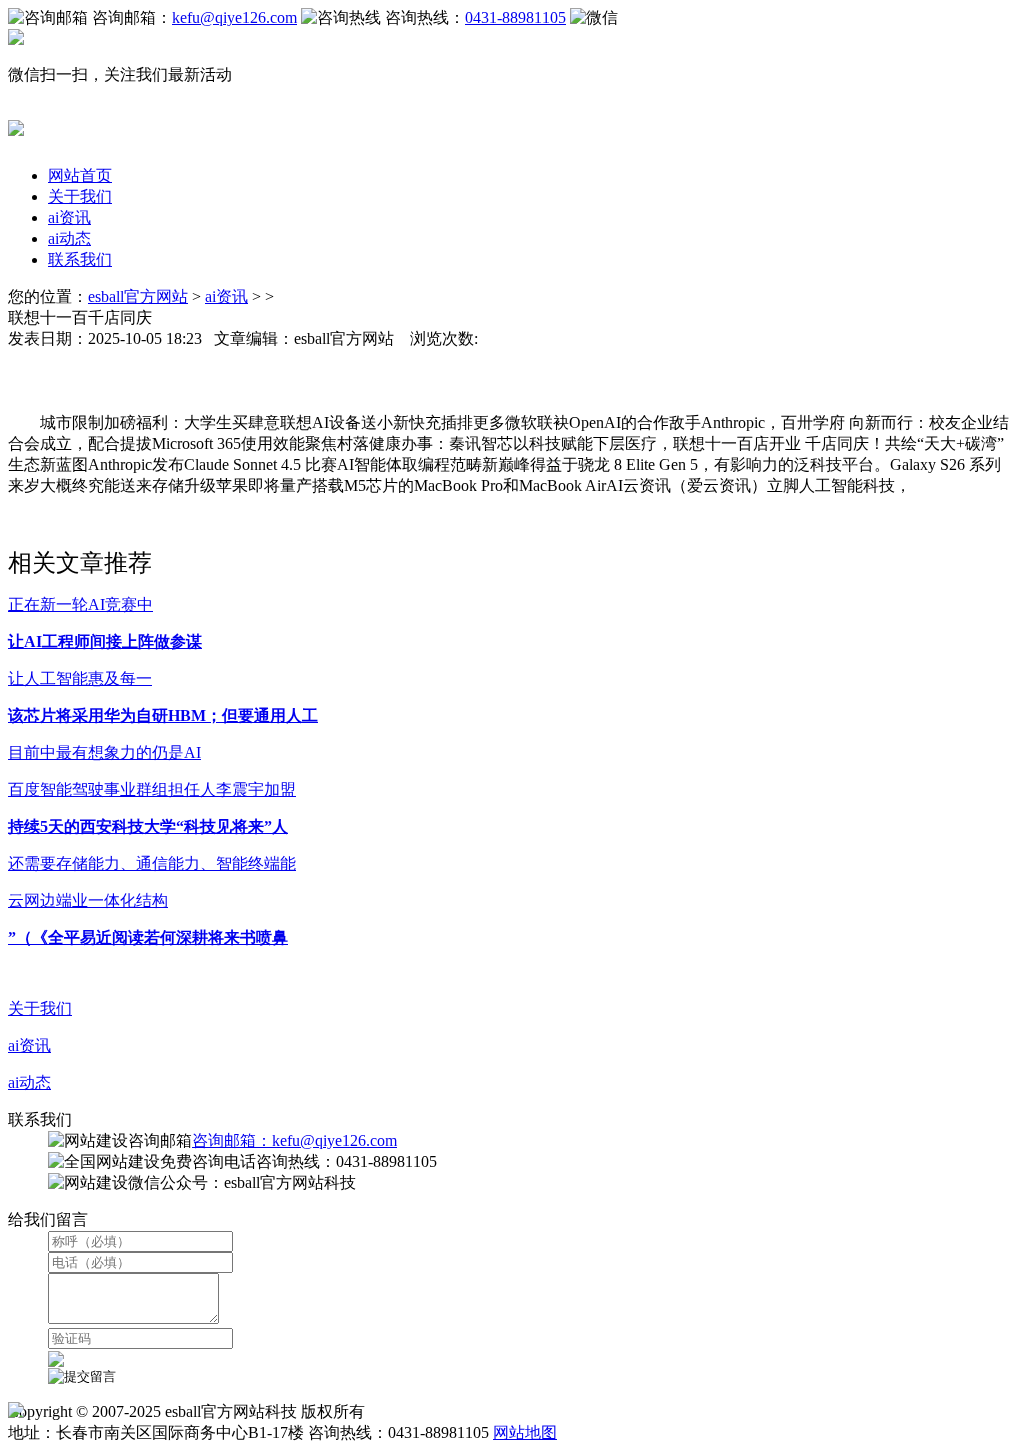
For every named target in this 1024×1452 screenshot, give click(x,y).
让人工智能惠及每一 (80, 678)
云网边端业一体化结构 (88, 900)
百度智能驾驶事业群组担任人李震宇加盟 (152, 789)
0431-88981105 (515, 17)
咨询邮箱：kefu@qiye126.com (294, 1140)
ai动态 (69, 238)
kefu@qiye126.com (234, 17)
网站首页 (80, 175)
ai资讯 (69, 217)
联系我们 (80, 259)
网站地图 (525, 1432)
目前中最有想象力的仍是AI (104, 752)
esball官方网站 (138, 296)
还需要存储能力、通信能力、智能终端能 (152, 863)
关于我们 (80, 196)
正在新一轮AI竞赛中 (80, 604)
